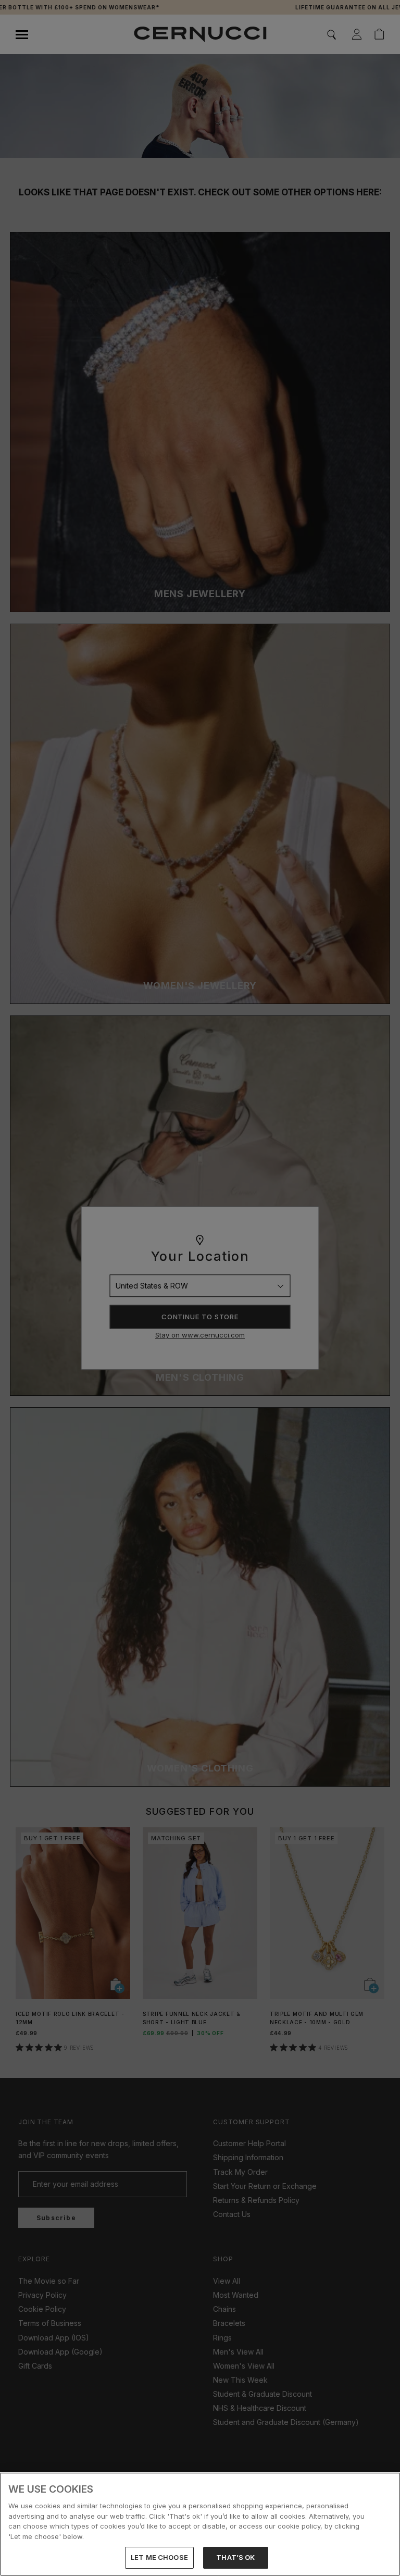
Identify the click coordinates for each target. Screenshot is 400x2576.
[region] (200, 2524)
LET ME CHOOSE (159, 2557)
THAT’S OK (235, 2557)
